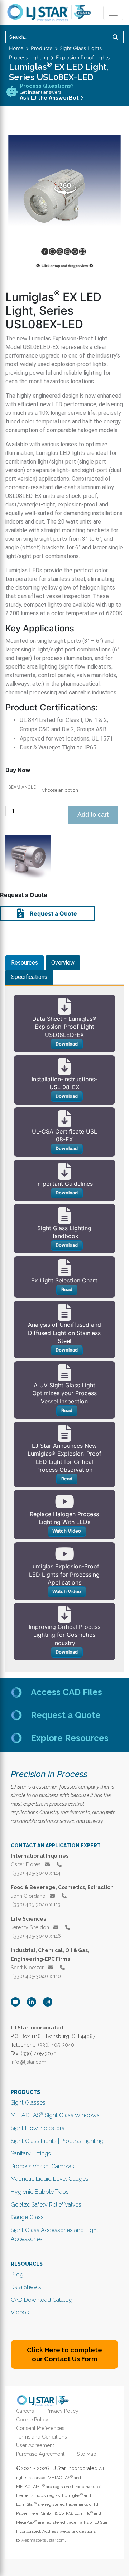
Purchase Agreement (40, 2454)
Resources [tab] (25, 963)
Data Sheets (26, 2287)
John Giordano (29, 1896)
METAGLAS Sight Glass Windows (55, 2115)
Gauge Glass (27, 2217)
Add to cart (93, 815)
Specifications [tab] (29, 977)
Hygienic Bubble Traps (40, 2192)
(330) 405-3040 (56, 2045)
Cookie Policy (32, 2420)
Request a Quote (53, 913)
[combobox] (64, 37)
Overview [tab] (63, 963)
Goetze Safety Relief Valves (46, 2205)
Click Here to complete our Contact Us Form (64, 2354)
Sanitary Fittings (31, 2153)
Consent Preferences (40, 2428)
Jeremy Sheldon (31, 1927)
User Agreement (35, 2445)
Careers (25, 2411)
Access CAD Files (66, 1692)
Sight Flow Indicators (38, 2128)
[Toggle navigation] (113, 13)
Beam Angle (22, 787)
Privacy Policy (62, 2411)
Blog (17, 2274)
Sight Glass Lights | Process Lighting (57, 2141)
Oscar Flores (26, 1864)
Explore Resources (70, 1738)
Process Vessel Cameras (42, 2166)
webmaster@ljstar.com (43, 2540)
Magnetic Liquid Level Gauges (50, 2179)
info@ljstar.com (28, 2062)
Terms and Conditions (42, 2437)
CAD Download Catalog (42, 2300)
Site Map (87, 2454)
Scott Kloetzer (28, 1968)
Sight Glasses (28, 2103)
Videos (20, 2312)
